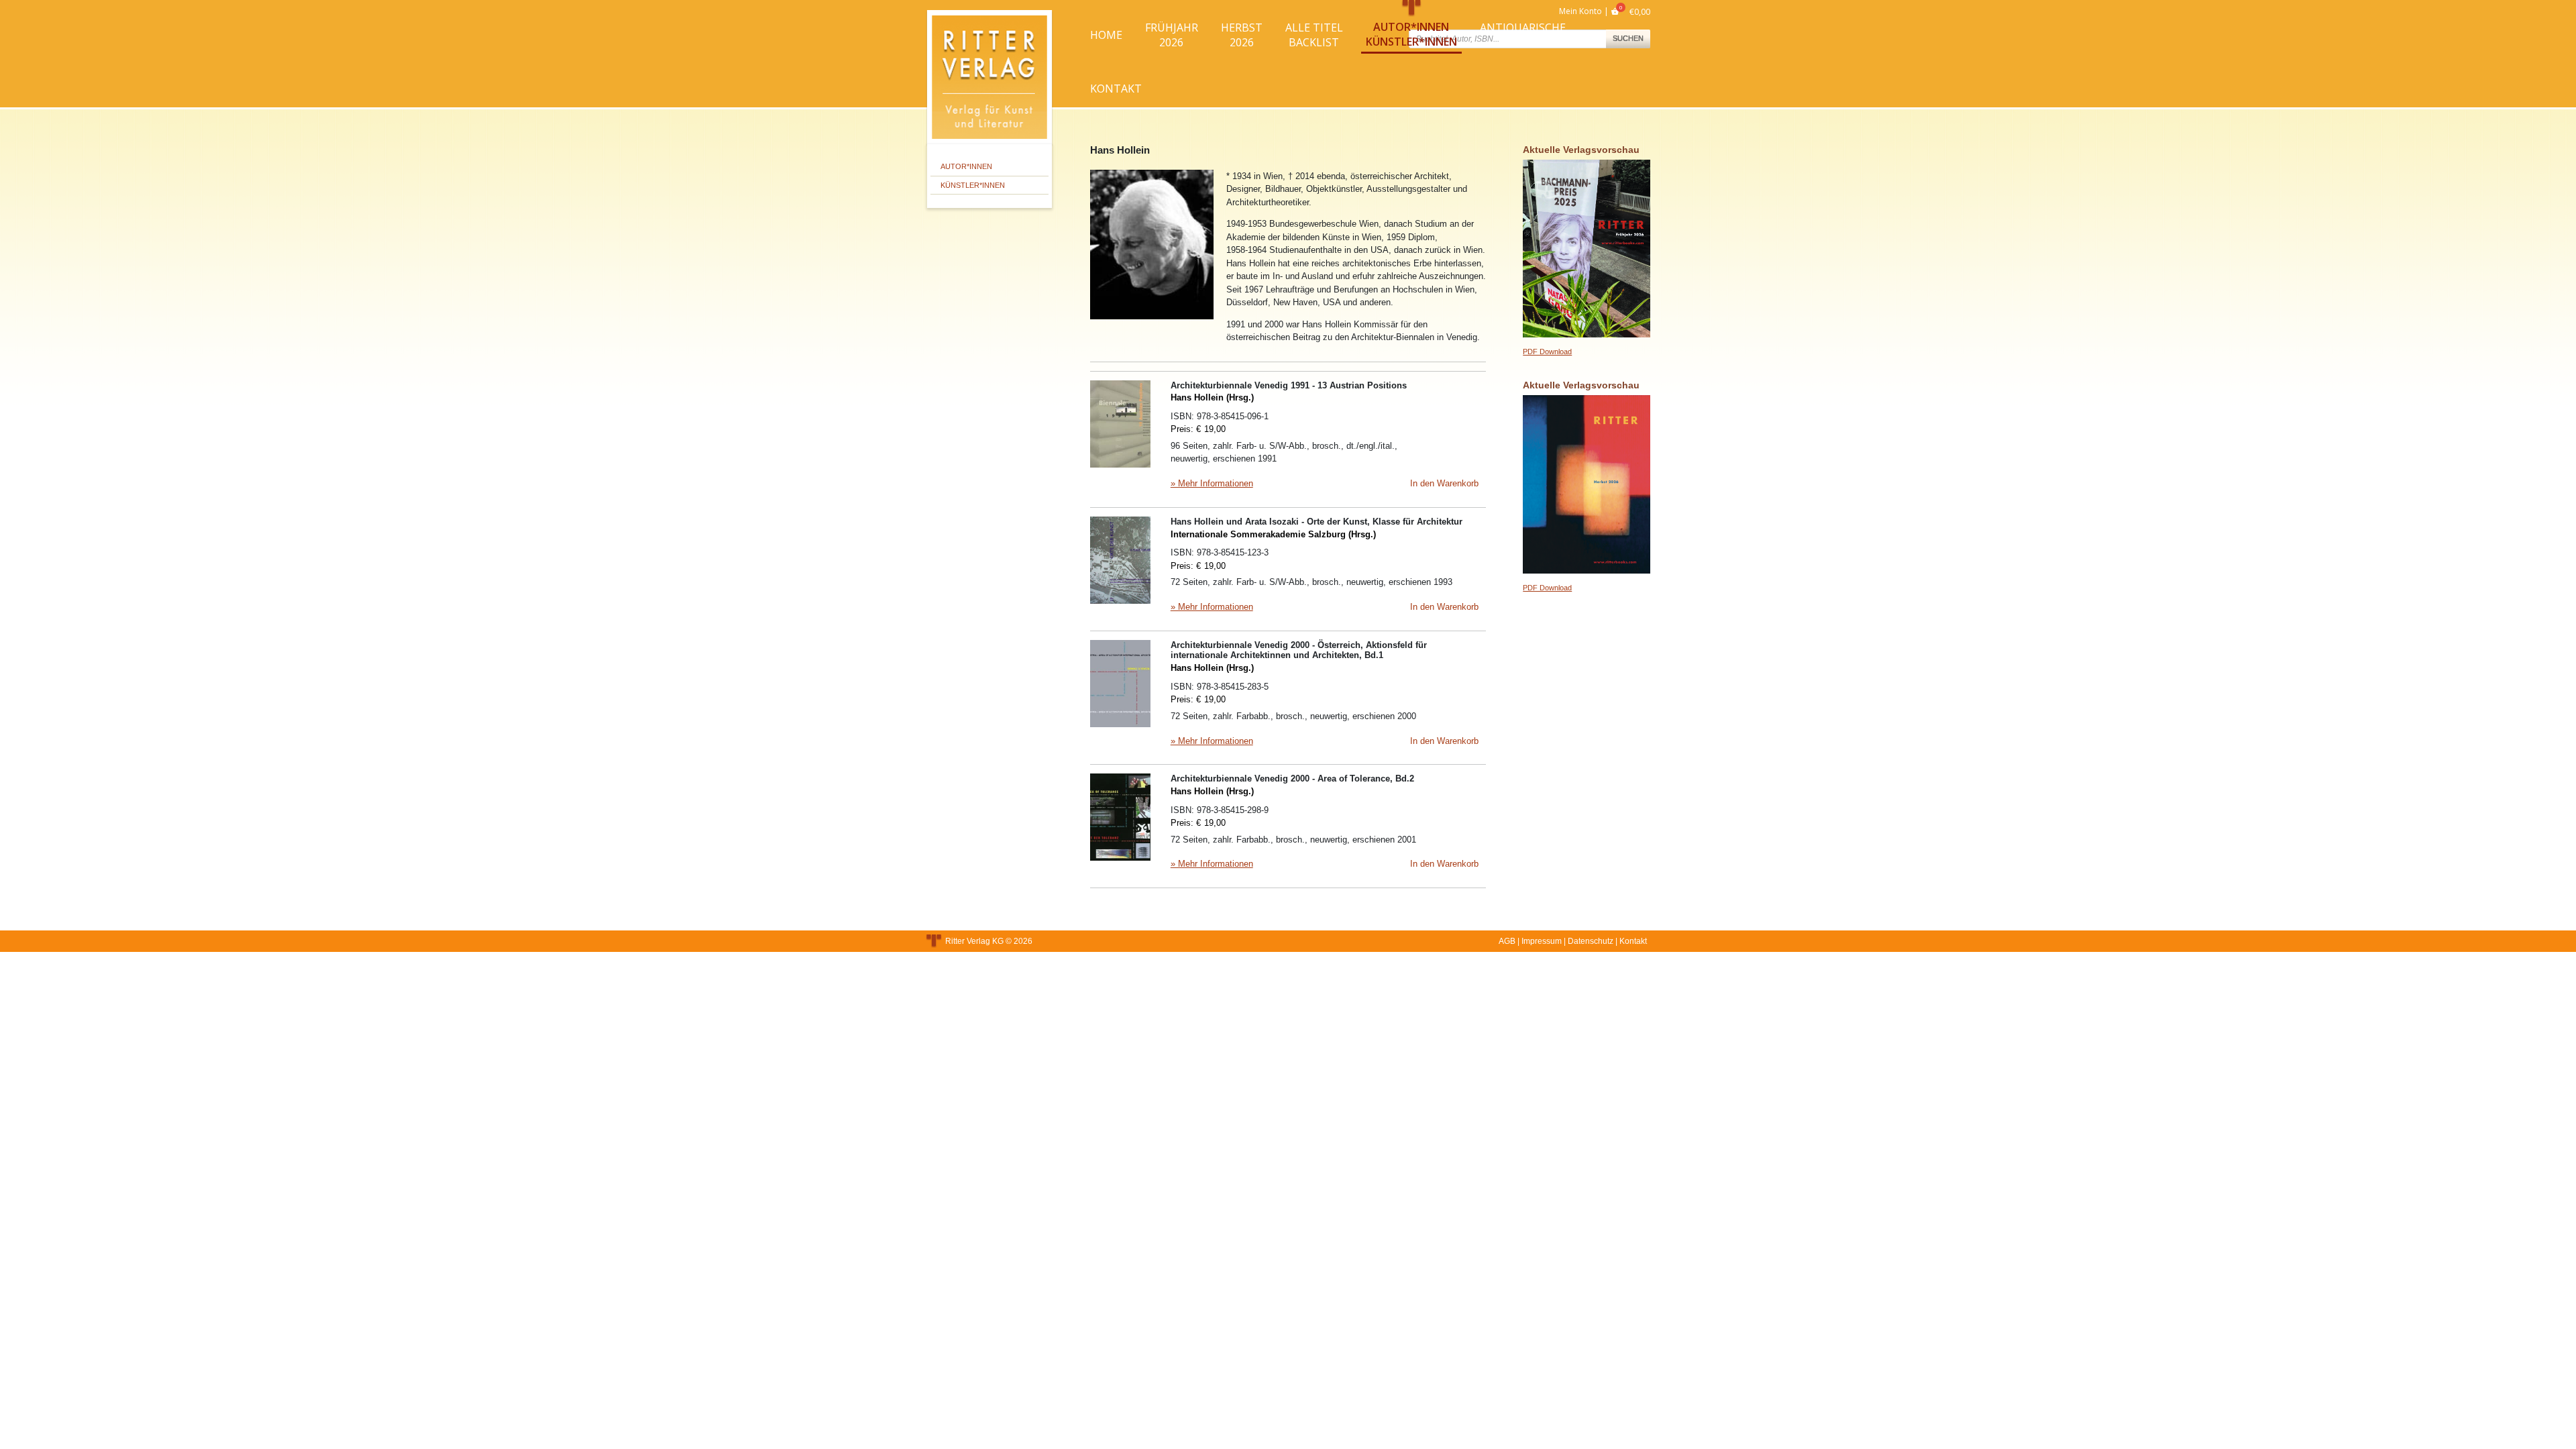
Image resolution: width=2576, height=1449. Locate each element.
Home (1106, 35)
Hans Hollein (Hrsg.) (1212, 397)
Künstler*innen (973, 185)
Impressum (1542, 941)
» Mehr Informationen (1212, 483)
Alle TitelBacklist (1314, 35)
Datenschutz (1591, 941)
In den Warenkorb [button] (1444, 483)
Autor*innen (966, 166)
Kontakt (1116, 89)
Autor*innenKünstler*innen (1411, 34)
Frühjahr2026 (1172, 35)
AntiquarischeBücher (1523, 35)
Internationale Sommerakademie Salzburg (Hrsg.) (1273, 534)
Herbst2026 (1242, 35)
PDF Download (1547, 352)
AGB (1507, 941)
